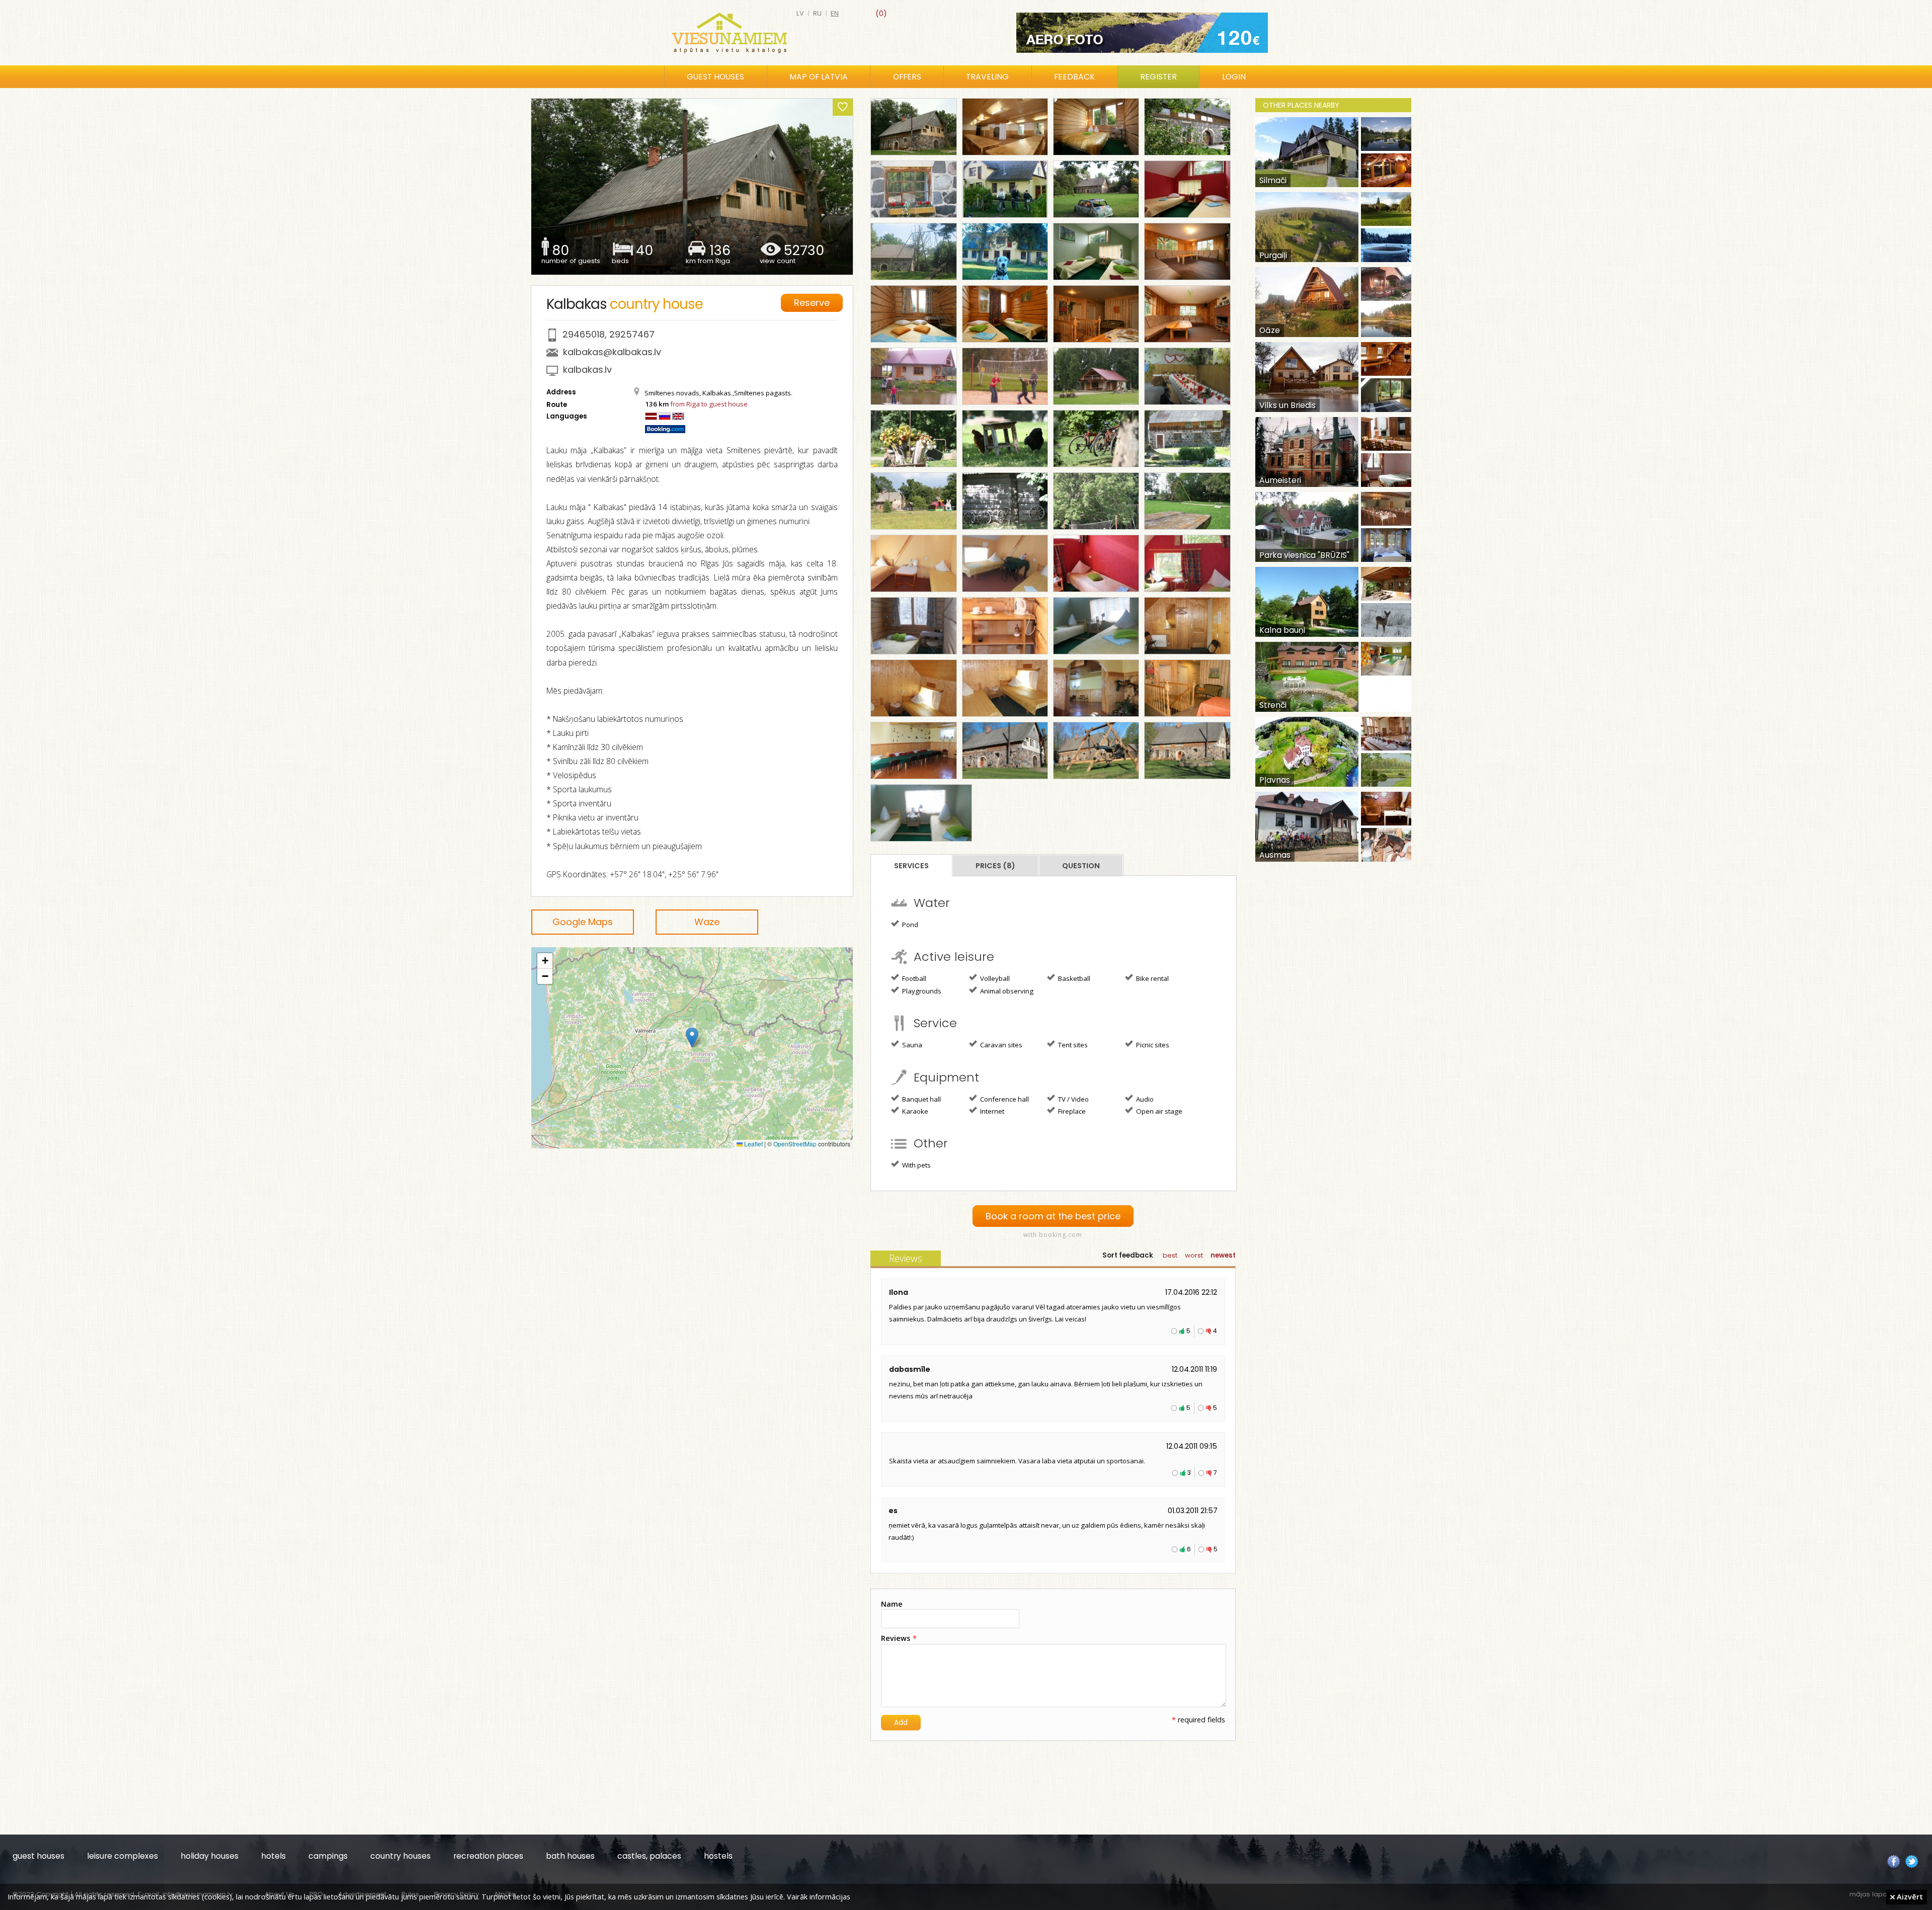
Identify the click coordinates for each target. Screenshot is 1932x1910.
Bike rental (1152, 978)
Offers (907, 77)
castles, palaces (649, 1856)
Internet (991, 1111)
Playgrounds (921, 991)
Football (913, 978)
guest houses (38, 1856)
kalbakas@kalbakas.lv (612, 352)
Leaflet (753, 1144)
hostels (718, 1856)
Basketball (1073, 978)
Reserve (812, 303)
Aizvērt (1909, 1896)
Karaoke (914, 1111)
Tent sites (1072, 1045)
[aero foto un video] (1142, 33)
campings (328, 1856)
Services (911, 866)
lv (800, 13)
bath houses (570, 1856)
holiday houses (210, 1856)
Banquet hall (921, 1099)
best (1170, 1255)
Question (1081, 866)
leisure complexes (123, 1856)
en (835, 13)
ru (817, 13)
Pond (909, 925)
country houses (400, 1856)
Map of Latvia (819, 77)
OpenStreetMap (795, 1144)
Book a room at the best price (1053, 1216)
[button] (692, 1037)
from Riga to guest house (709, 404)
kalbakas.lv (587, 369)
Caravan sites (1000, 1045)
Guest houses (715, 77)
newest (1223, 1255)
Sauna (911, 1045)
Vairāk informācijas (819, 1896)
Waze (707, 922)
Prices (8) (995, 866)
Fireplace (1071, 1111)
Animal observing (1006, 991)
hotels (273, 1856)
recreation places (488, 1856)
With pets (916, 1165)
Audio (1144, 1099)
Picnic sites (1152, 1045)
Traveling (987, 77)
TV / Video (1073, 1099)
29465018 (584, 334)
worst (1194, 1255)
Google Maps (583, 922)
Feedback (1074, 77)
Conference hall (1004, 1099)
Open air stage (1158, 1111)
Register (1158, 77)
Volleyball (994, 978)
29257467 (632, 334)
